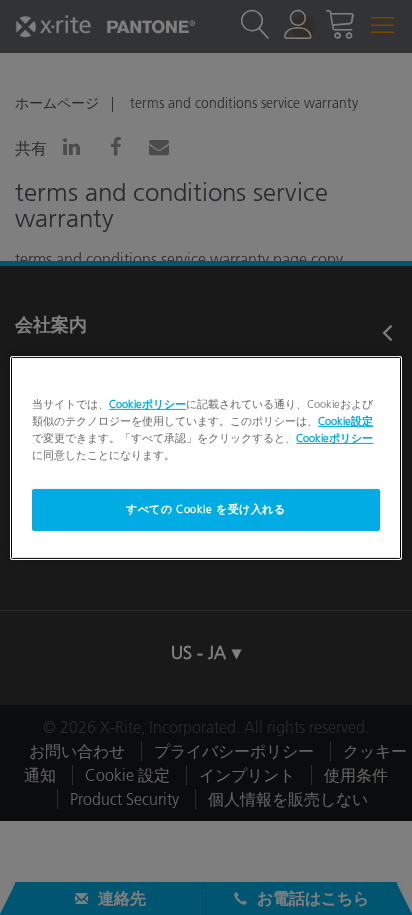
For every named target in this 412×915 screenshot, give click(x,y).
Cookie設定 (345, 420)
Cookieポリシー (147, 403)
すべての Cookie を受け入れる (205, 509)
